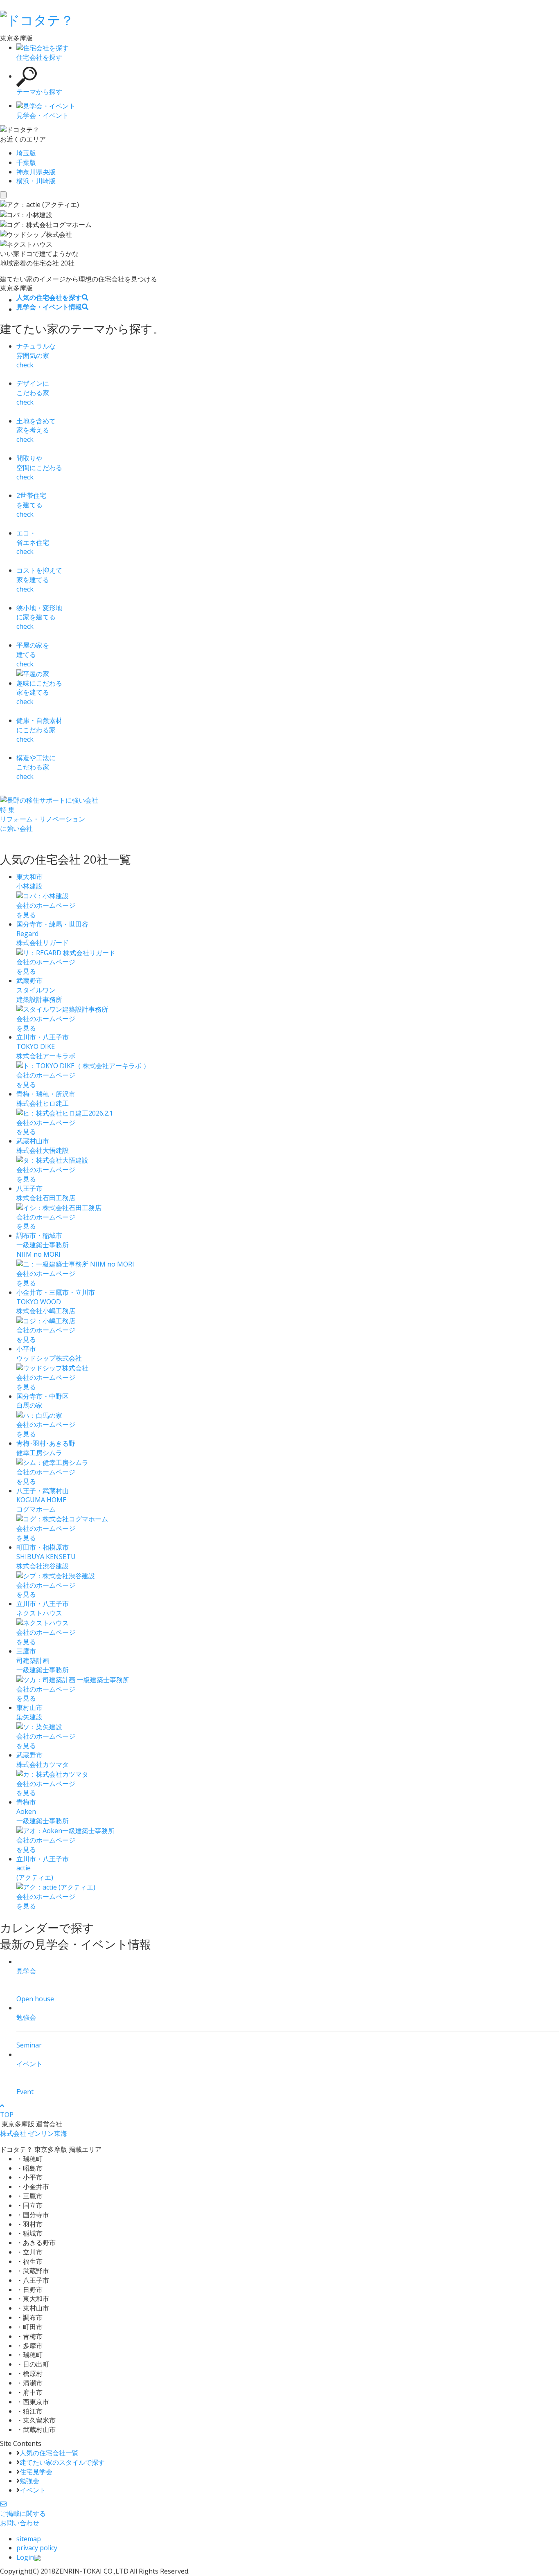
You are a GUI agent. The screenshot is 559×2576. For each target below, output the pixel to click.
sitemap (29, 2539)
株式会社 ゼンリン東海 (34, 2133)
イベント (33, 2490)
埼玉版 (26, 153)
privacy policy (37, 2548)
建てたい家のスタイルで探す (62, 2462)
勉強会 (29, 2481)
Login (25, 2557)
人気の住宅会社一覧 (49, 2453)
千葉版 (26, 162)
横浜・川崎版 (36, 181)
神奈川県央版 (36, 172)
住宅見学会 (36, 2472)
